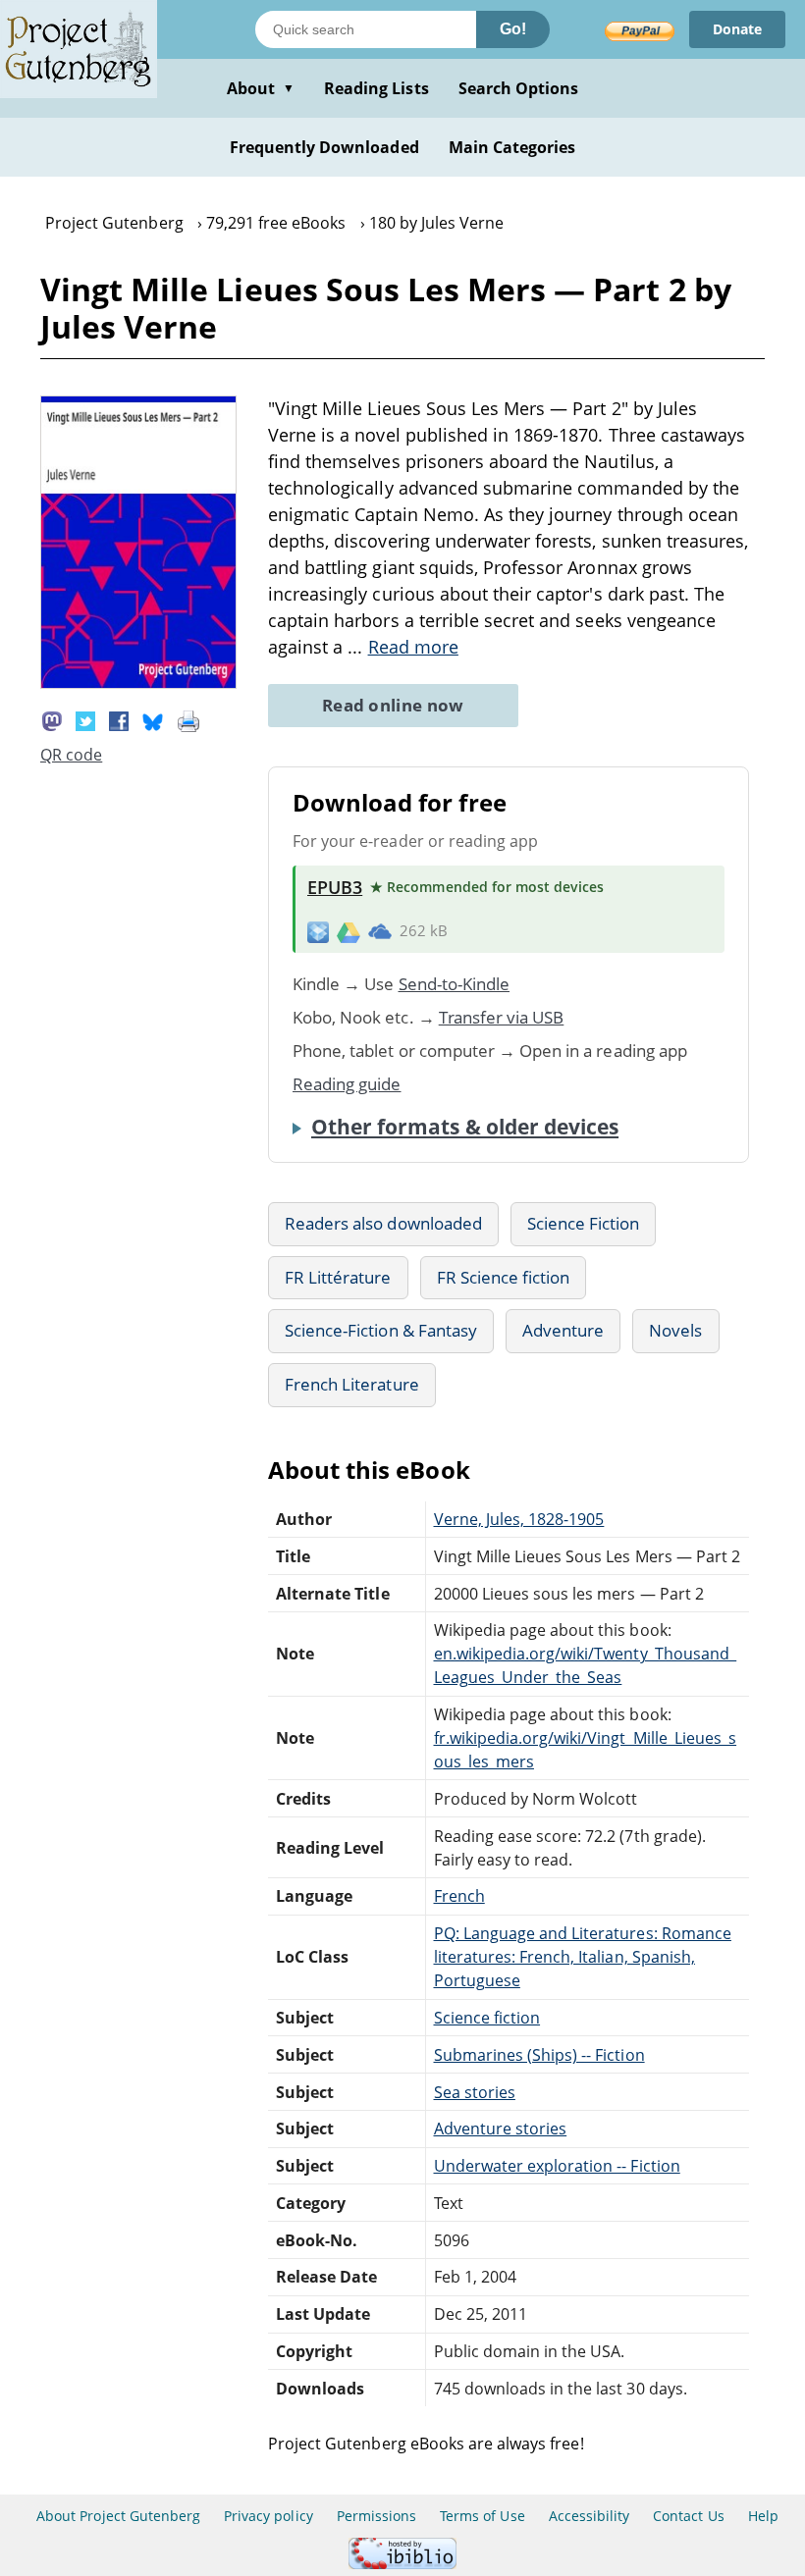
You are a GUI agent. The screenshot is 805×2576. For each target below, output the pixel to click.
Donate (737, 29)
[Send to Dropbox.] (318, 931)
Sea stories (475, 2092)
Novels (675, 1330)
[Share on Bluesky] (153, 719)
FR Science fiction (504, 1277)
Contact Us (688, 2516)
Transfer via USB (502, 1017)
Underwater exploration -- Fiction (557, 2166)
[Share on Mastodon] (52, 719)
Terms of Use (482, 2516)
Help (763, 2516)
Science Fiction (584, 1223)
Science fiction (487, 2018)
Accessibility (590, 2516)
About (261, 88)
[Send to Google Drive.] (349, 931)
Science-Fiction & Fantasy (381, 1330)
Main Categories (512, 147)
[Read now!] (138, 683)
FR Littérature (338, 1277)
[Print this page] (188, 719)
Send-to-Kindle (455, 984)
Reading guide (347, 1084)
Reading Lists (376, 88)
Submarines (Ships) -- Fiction (539, 2055)
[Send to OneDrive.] (380, 931)
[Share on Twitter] (85, 719)
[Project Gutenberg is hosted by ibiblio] (402, 2564)
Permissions (376, 2516)
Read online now (393, 705)
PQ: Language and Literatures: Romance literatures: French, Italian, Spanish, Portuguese (583, 1957)
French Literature (352, 1384)
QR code (71, 755)
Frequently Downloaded (324, 147)
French (459, 1896)
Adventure (563, 1330)
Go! (513, 29)
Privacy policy (268, 2516)
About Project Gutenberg (118, 2516)
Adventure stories (501, 2129)
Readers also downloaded (383, 1223)
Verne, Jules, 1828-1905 (519, 1519)
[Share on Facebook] (119, 719)
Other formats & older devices (465, 1127)
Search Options (519, 88)
